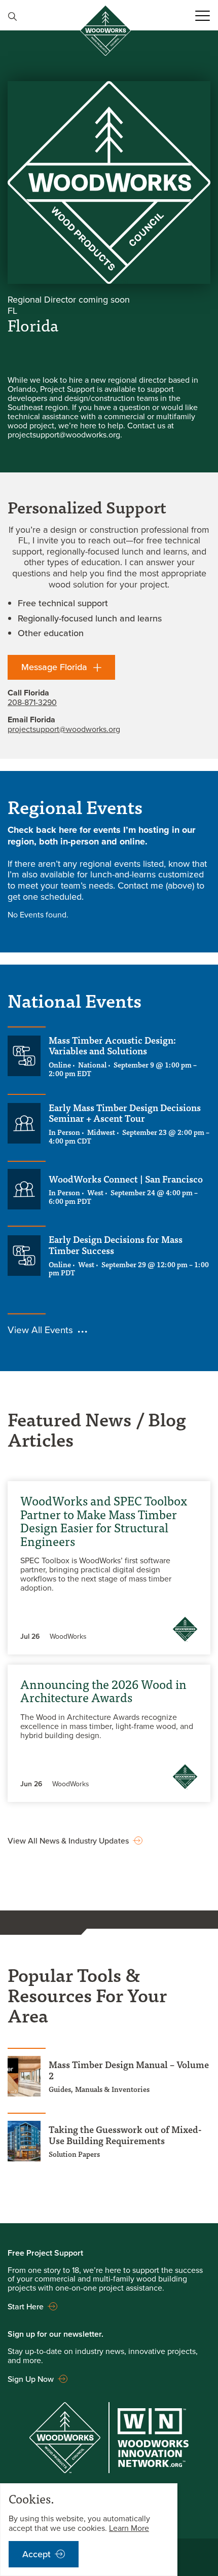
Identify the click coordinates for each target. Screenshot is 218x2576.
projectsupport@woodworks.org (64, 729)
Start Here (26, 2306)
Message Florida (54, 667)
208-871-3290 (32, 702)
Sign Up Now (31, 2379)
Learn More (129, 2528)
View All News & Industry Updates (68, 1841)
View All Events (40, 1329)
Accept (37, 2554)
